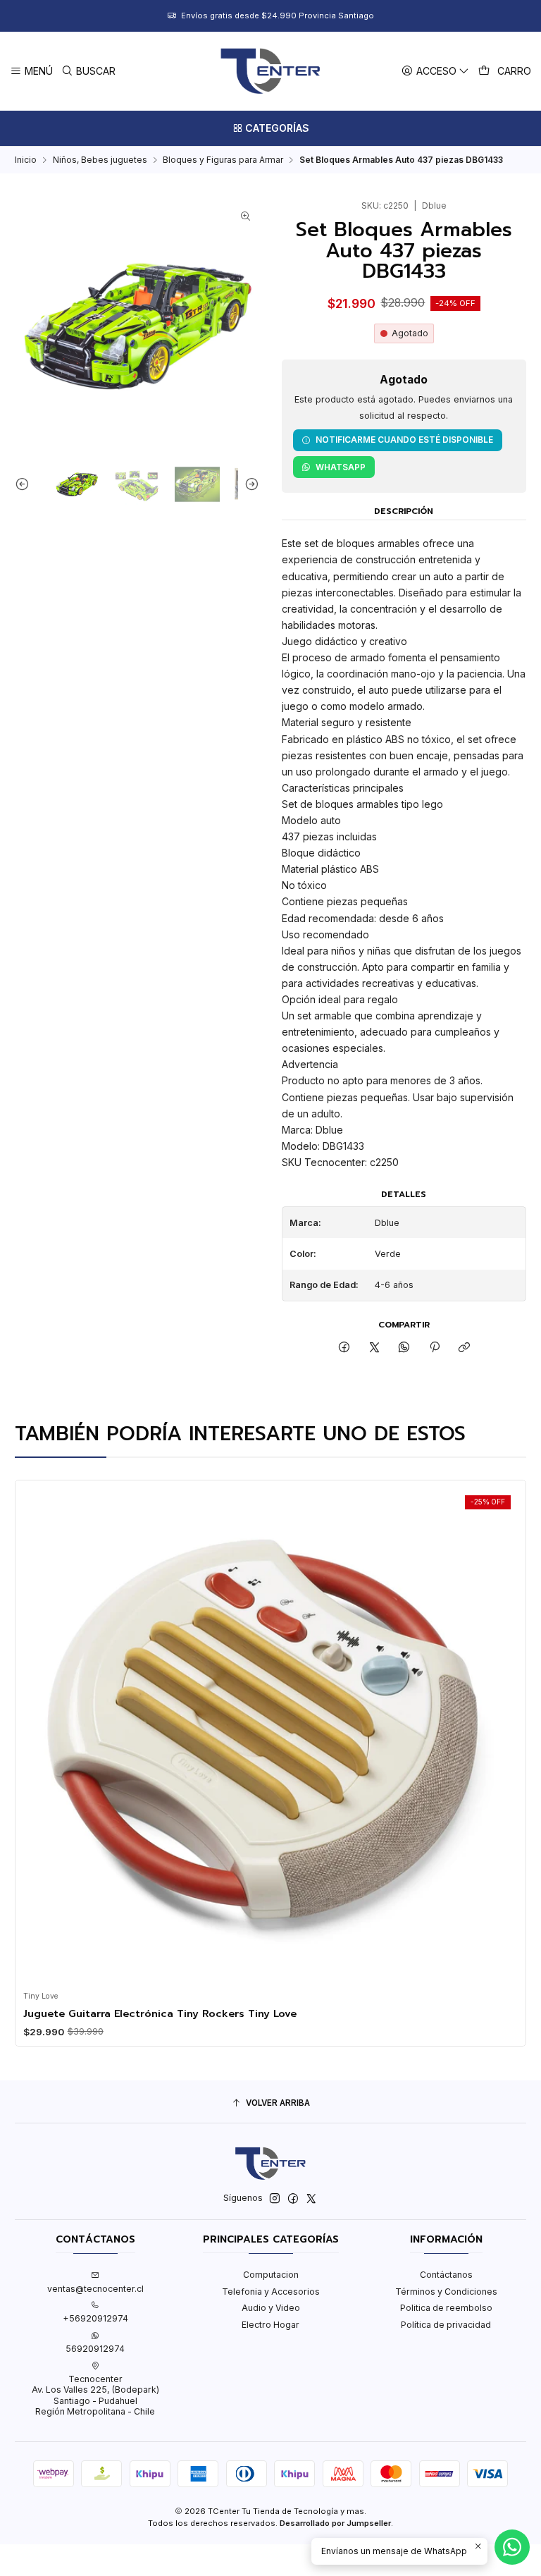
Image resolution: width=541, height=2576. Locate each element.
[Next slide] (249, 484)
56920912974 (95, 2349)
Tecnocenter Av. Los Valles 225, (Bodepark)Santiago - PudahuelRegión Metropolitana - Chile (95, 2395)
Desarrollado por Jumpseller (335, 2523)
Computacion (271, 2275)
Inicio (26, 160)
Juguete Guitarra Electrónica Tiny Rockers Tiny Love (160, 2013)
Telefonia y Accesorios (271, 2292)
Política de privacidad (446, 2325)
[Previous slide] (25, 484)
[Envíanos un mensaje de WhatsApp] (512, 2547)
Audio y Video (271, 2308)
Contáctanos (446, 2275)
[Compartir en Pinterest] (435, 1348)
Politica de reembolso (446, 2308)
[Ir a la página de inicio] (270, 71)
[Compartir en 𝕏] (375, 1348)
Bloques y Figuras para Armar (223, 160)
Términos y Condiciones (446, 2292)
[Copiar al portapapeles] (464, 1348)
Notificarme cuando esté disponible (404, 440)
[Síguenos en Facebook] (293, 2199)
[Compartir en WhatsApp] (404, 1348)
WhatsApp (341, 467)
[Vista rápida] (38, 1732)
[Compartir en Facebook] (344, 1348)
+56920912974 (95, 2318)
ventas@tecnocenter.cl (95, 2289)
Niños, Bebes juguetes (100, 160)
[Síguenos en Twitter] (311, 2199)
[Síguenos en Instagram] (275, 2199)
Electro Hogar (270, 2325)
